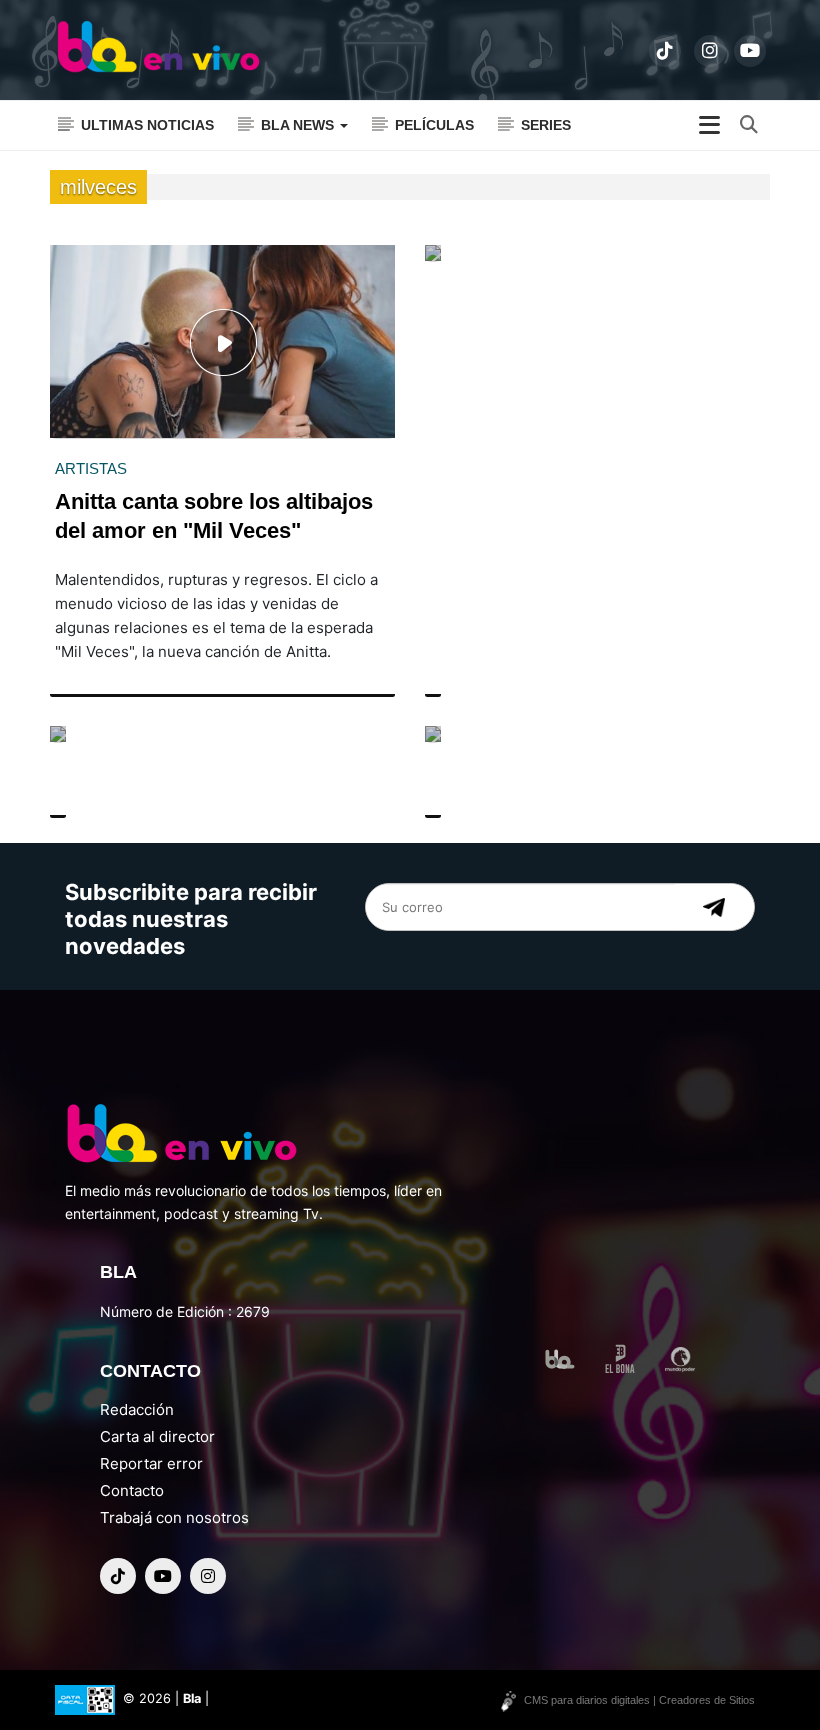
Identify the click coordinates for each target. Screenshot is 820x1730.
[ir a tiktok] (665, 51)
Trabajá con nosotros (174, 1517)
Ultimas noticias (147, 125)
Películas (434, 125)
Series (546, 125)
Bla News (299, 125)
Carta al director (157, 1436)
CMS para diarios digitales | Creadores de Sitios (639, 1700)
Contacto (132, 1490)
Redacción (137, 1409)
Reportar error (151, 1463)
